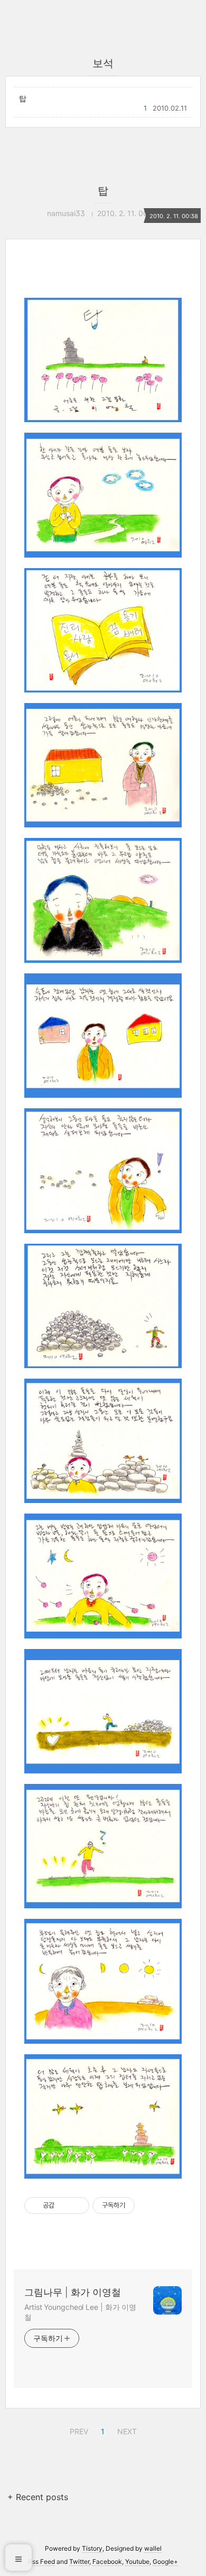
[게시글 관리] (77, 2206)
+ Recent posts (38, 2497)
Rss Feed (41, 2562)
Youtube (137, 2562)
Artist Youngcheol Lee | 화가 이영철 (80, 2312)
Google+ (165, 2562)
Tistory (92, 2548)
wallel (153, 2548)
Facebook (107, 2562)
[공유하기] (64, 2206)
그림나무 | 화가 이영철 (73, 2292)
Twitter (79, 2562)
